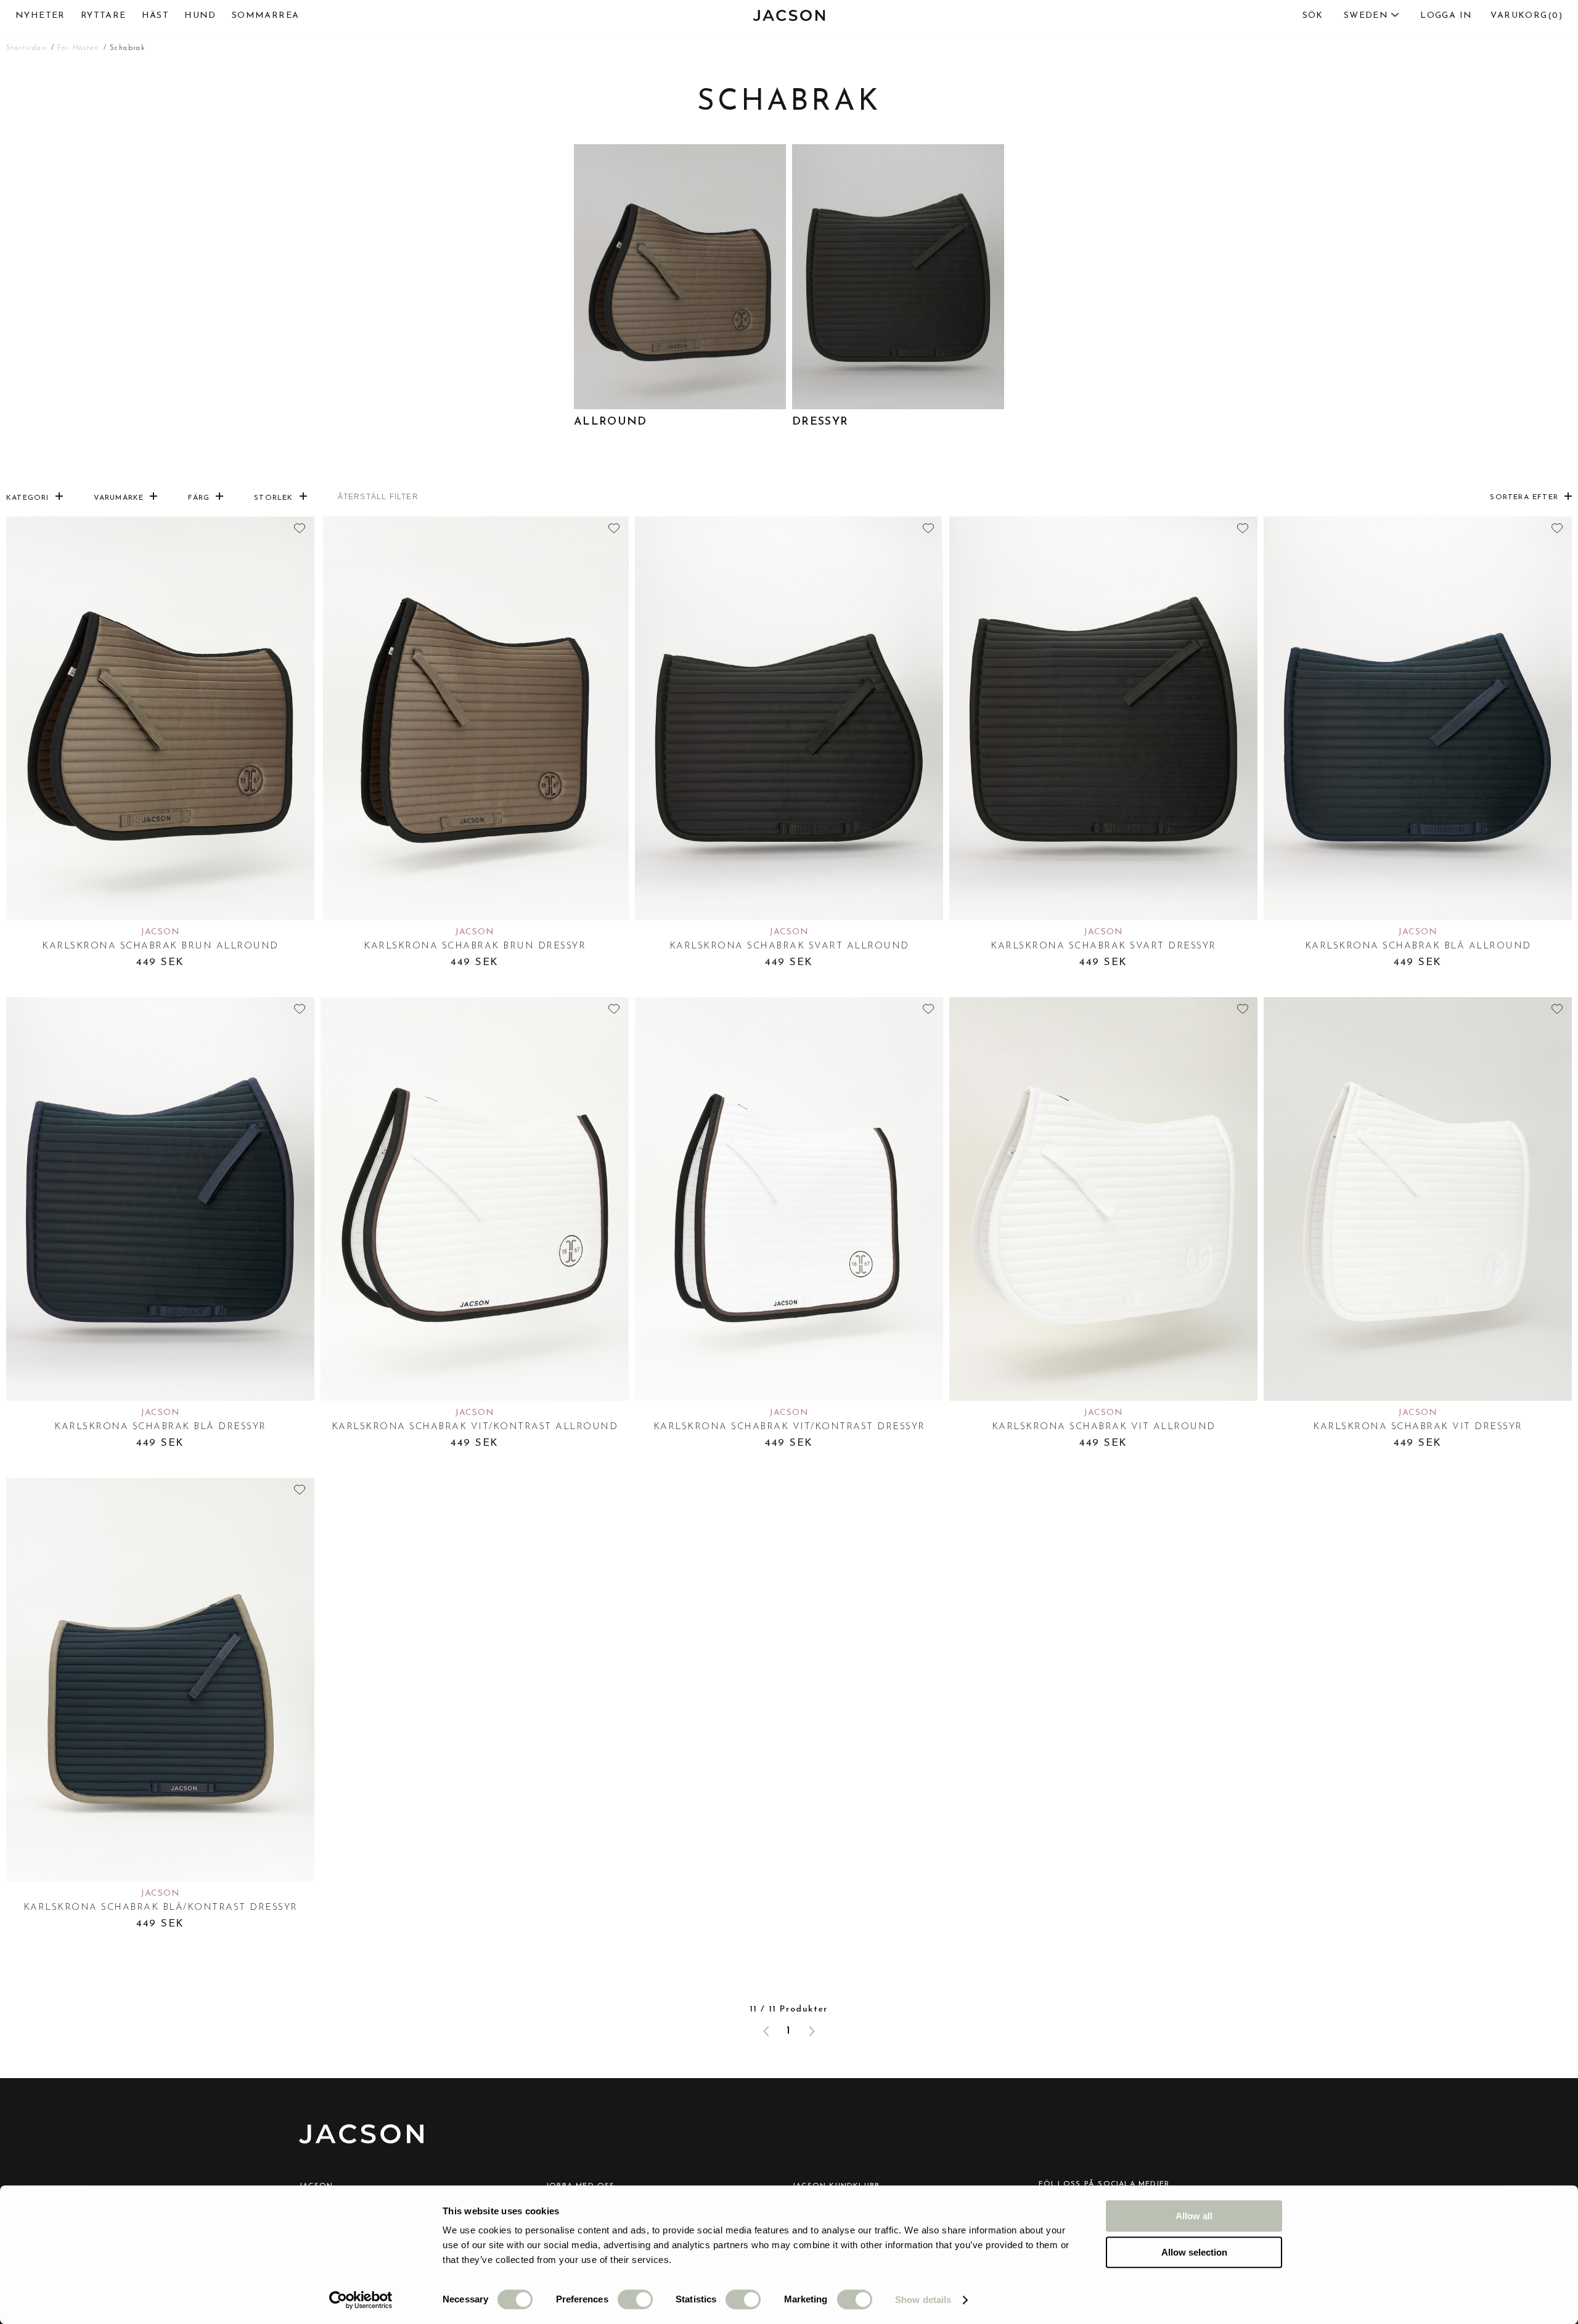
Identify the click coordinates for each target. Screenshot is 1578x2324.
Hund (200, 16)
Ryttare (104, 16)
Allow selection (1194, 2252)
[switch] (635, 2299)
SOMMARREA (266, 16)
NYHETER (40, 16)
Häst (156, 16)
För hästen (78, 48)
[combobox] (1345, 16)
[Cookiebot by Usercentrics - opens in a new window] (361, 2300)
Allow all (1194, 2216)
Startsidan (26, 48)
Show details (923, 2300)
